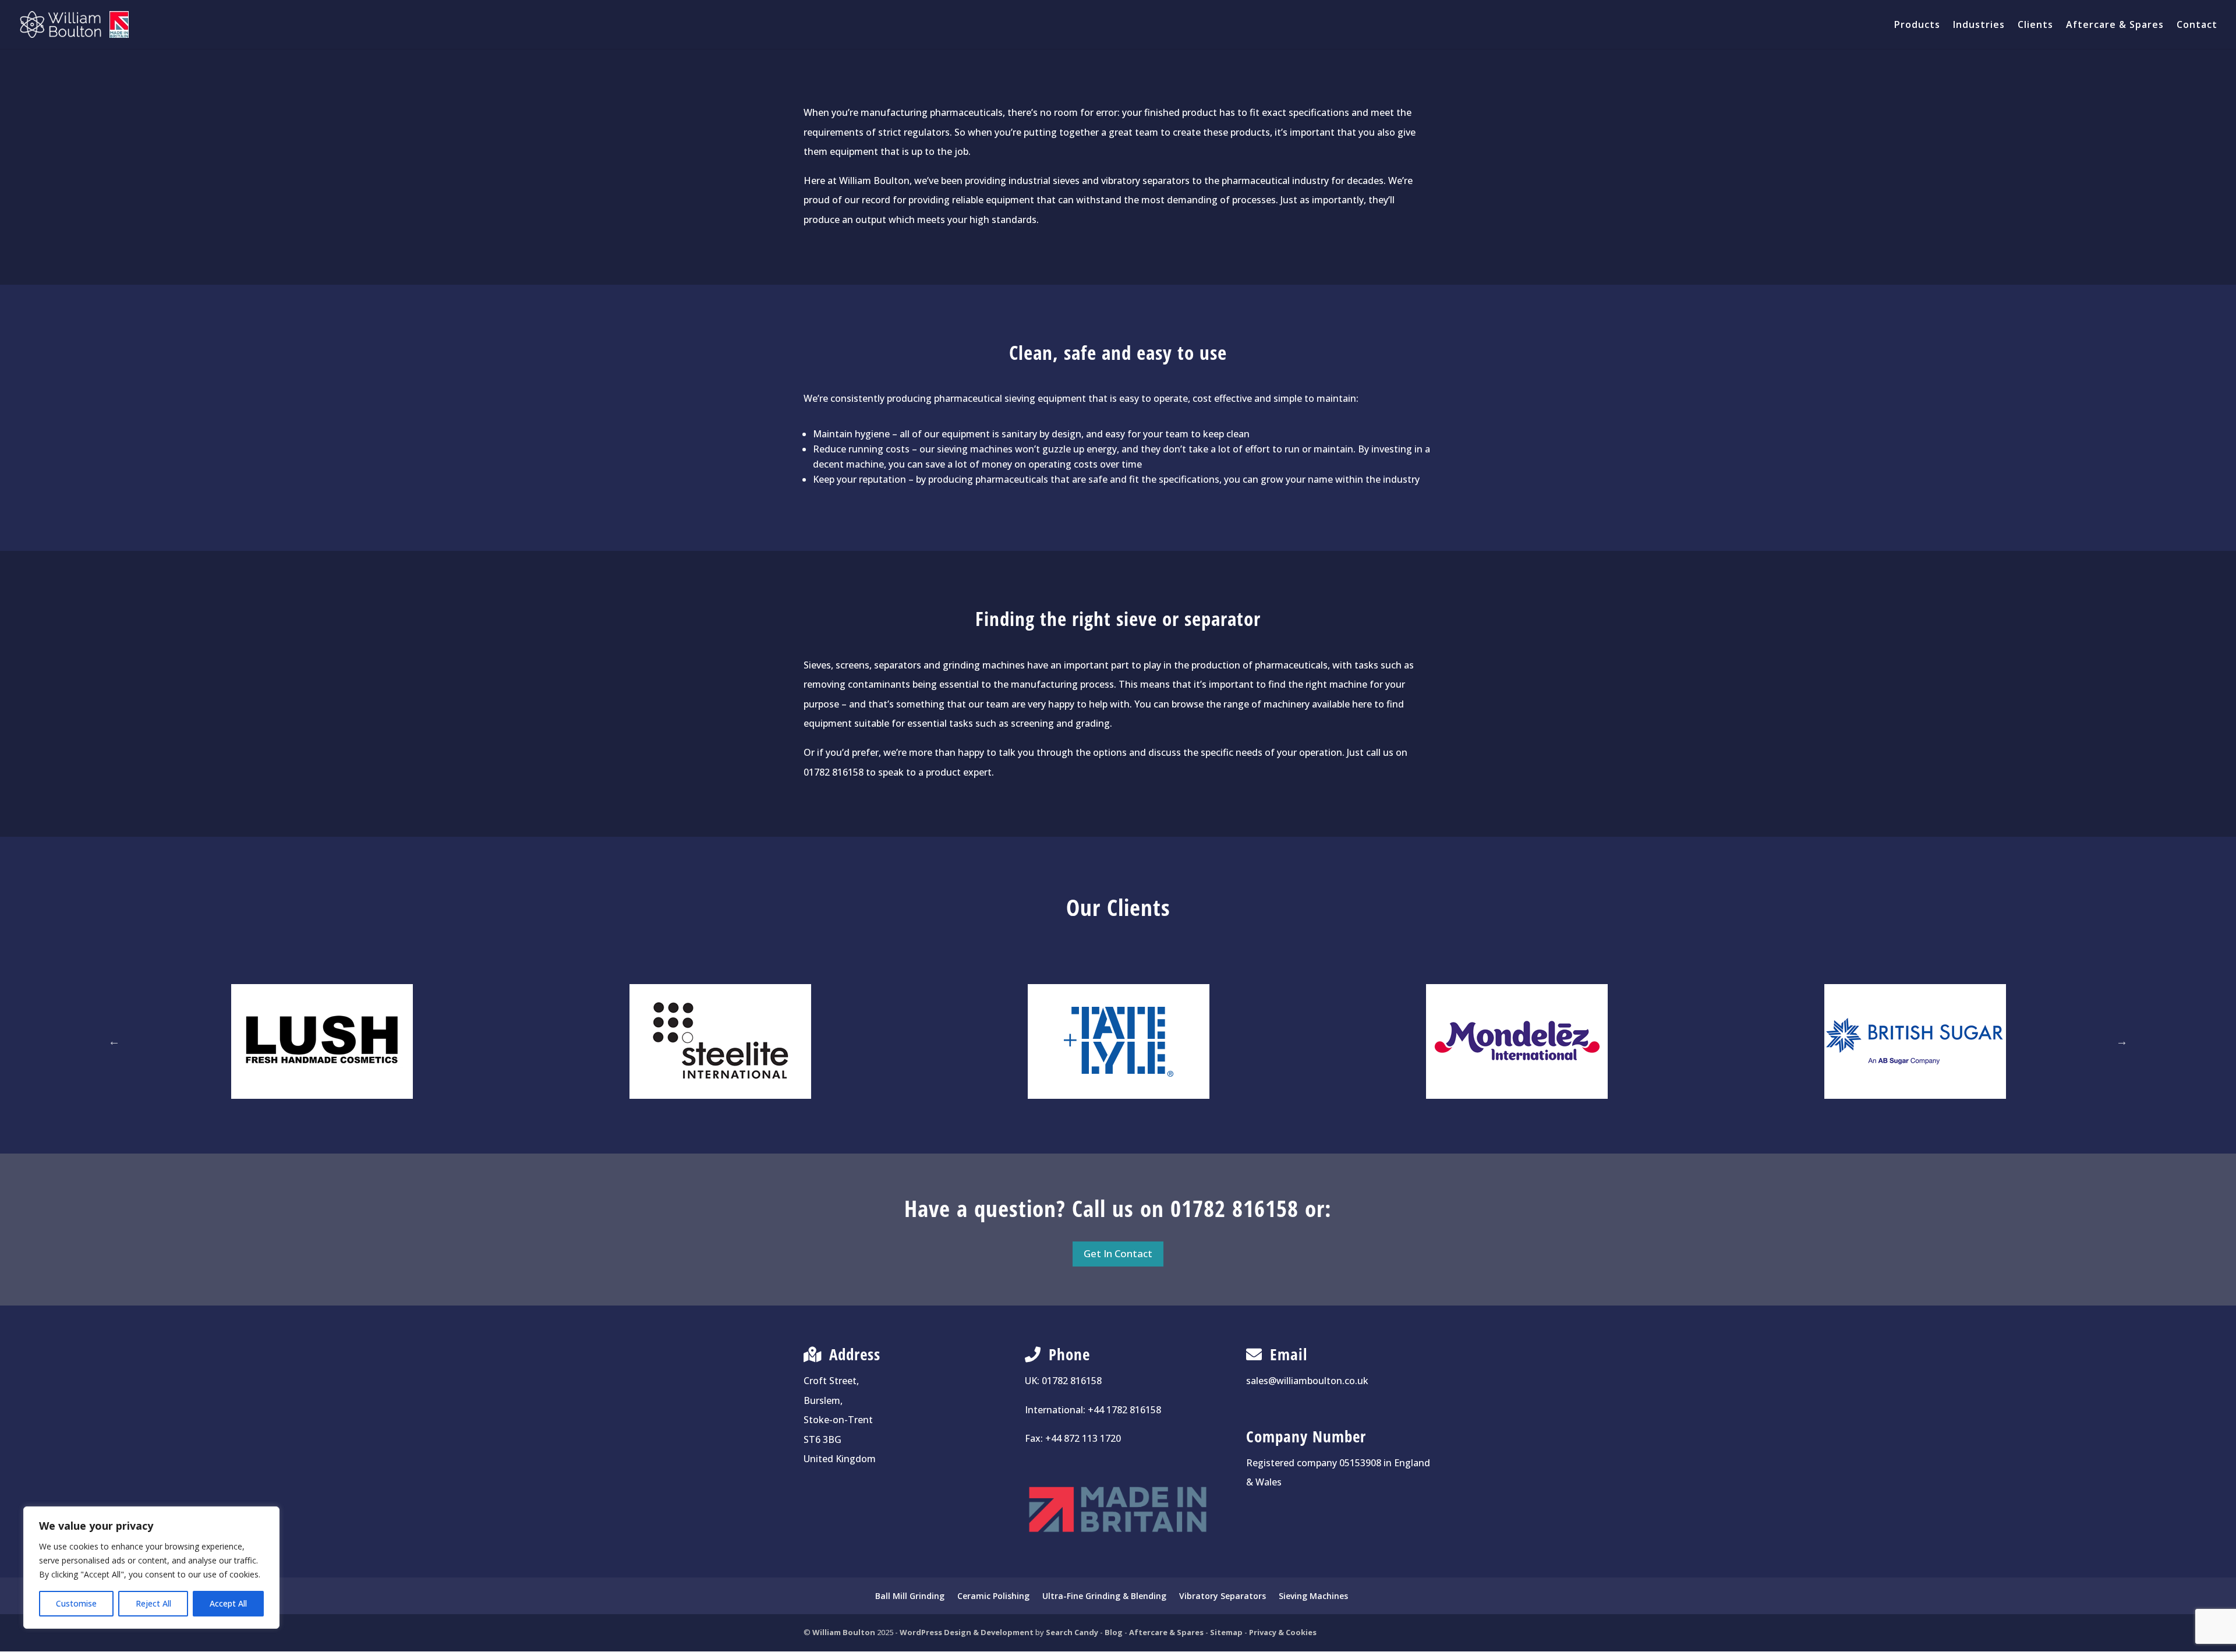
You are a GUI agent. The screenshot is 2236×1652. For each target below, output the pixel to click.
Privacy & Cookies (1283, 1632)
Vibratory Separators (1223, 1596)
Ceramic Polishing (993, 1596)
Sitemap (1226, 1632)
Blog (1114, 1632)
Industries (1979, 26)
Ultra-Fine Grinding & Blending (1104, 1596)
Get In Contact (1118, 1253)
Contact (2197, 26)
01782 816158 (1072, 1381)
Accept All (228, 1603)
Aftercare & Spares (2115, 26)
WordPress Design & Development (967, 1632)
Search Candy (1072, 1632)
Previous (114, 1041)
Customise (76, 1603)
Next (2122, 1041)
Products (1917, 26)
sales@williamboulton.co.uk (1307, 1381)
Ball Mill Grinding (910, 1596)
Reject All (153, 1603)
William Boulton (844, 1632)
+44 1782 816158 (1124, 1410)
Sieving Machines (1313, 1596)
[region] (151, 1568)
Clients (2035, 26)
